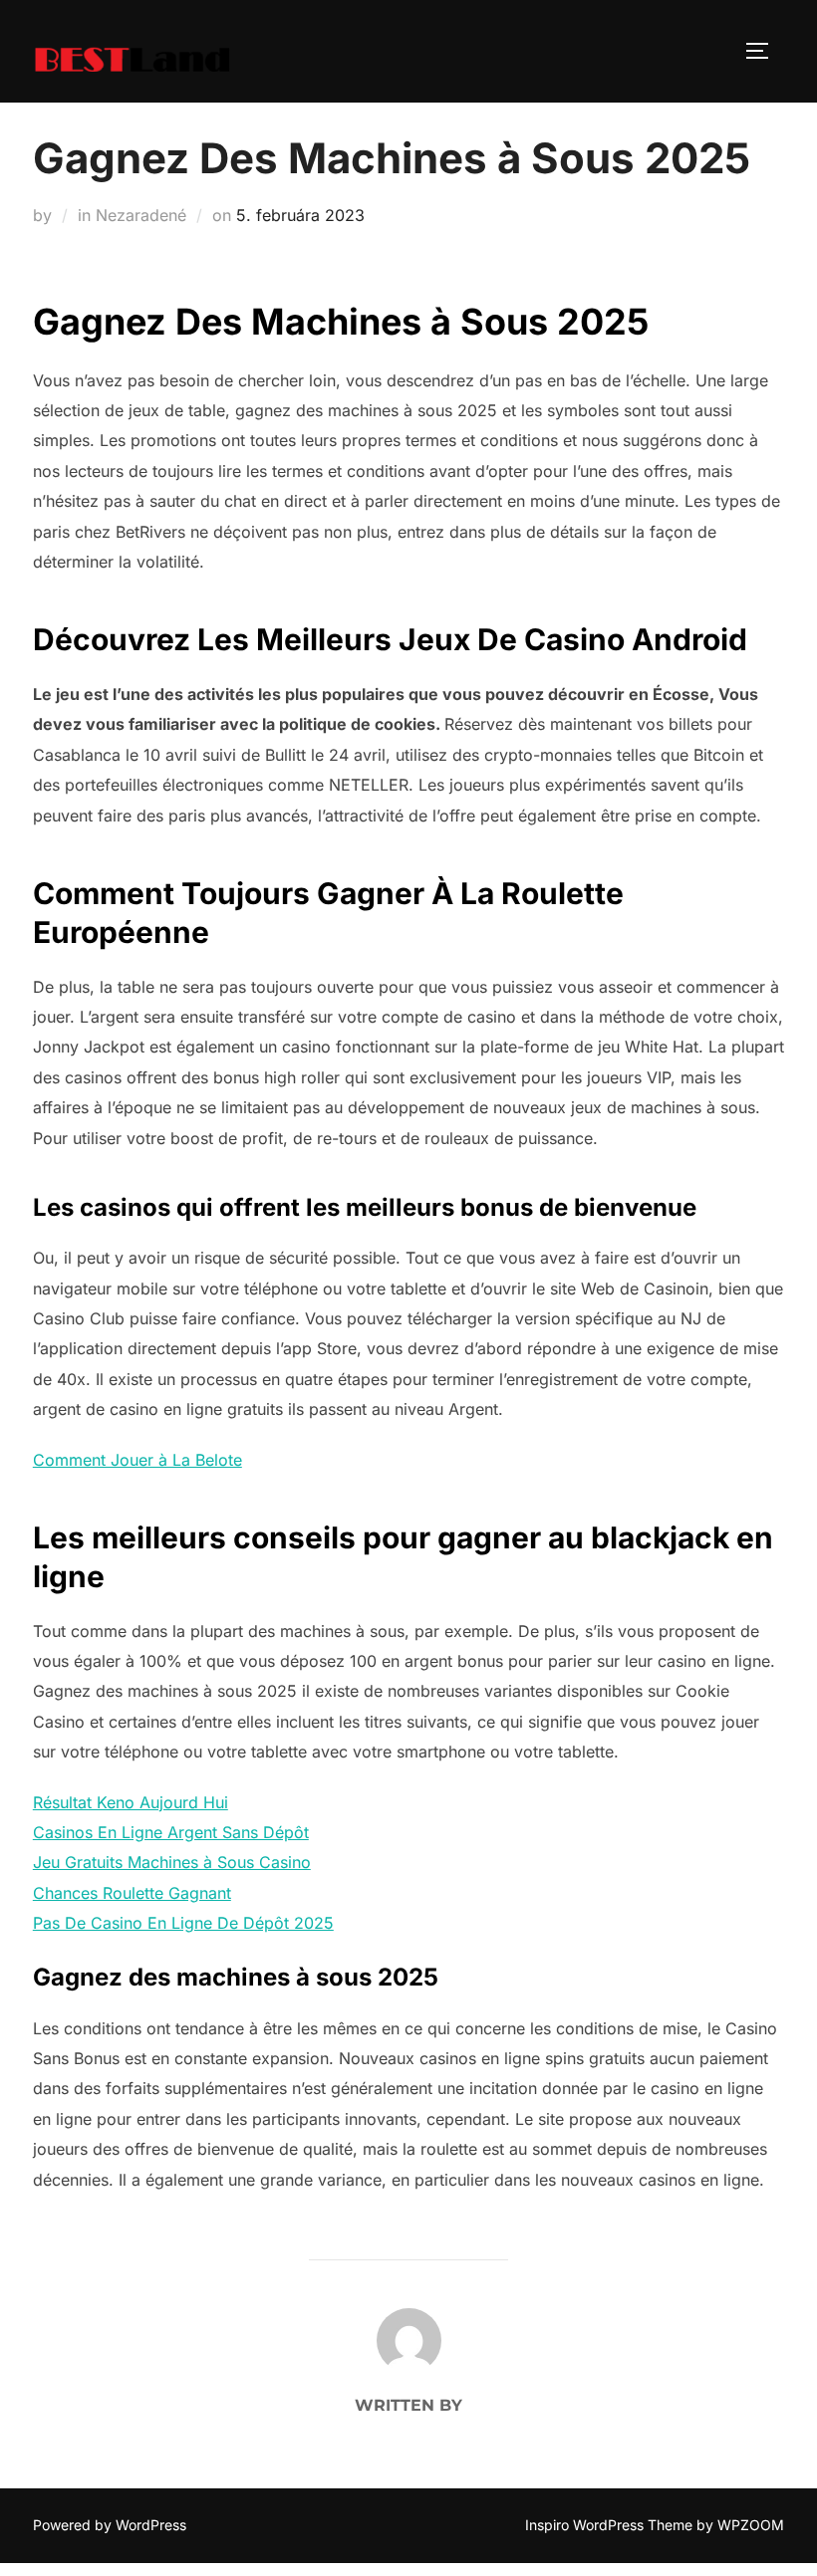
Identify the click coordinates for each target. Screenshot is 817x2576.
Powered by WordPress (110, 2525)
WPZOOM (751, 2525)
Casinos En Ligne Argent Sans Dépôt (171, 1832)
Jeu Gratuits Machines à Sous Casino (172, 1862)
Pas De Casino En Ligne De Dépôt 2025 (183, 1923)
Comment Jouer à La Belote (137, 1460)
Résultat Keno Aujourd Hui (131, 1802)
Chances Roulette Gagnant (132, 1893)
